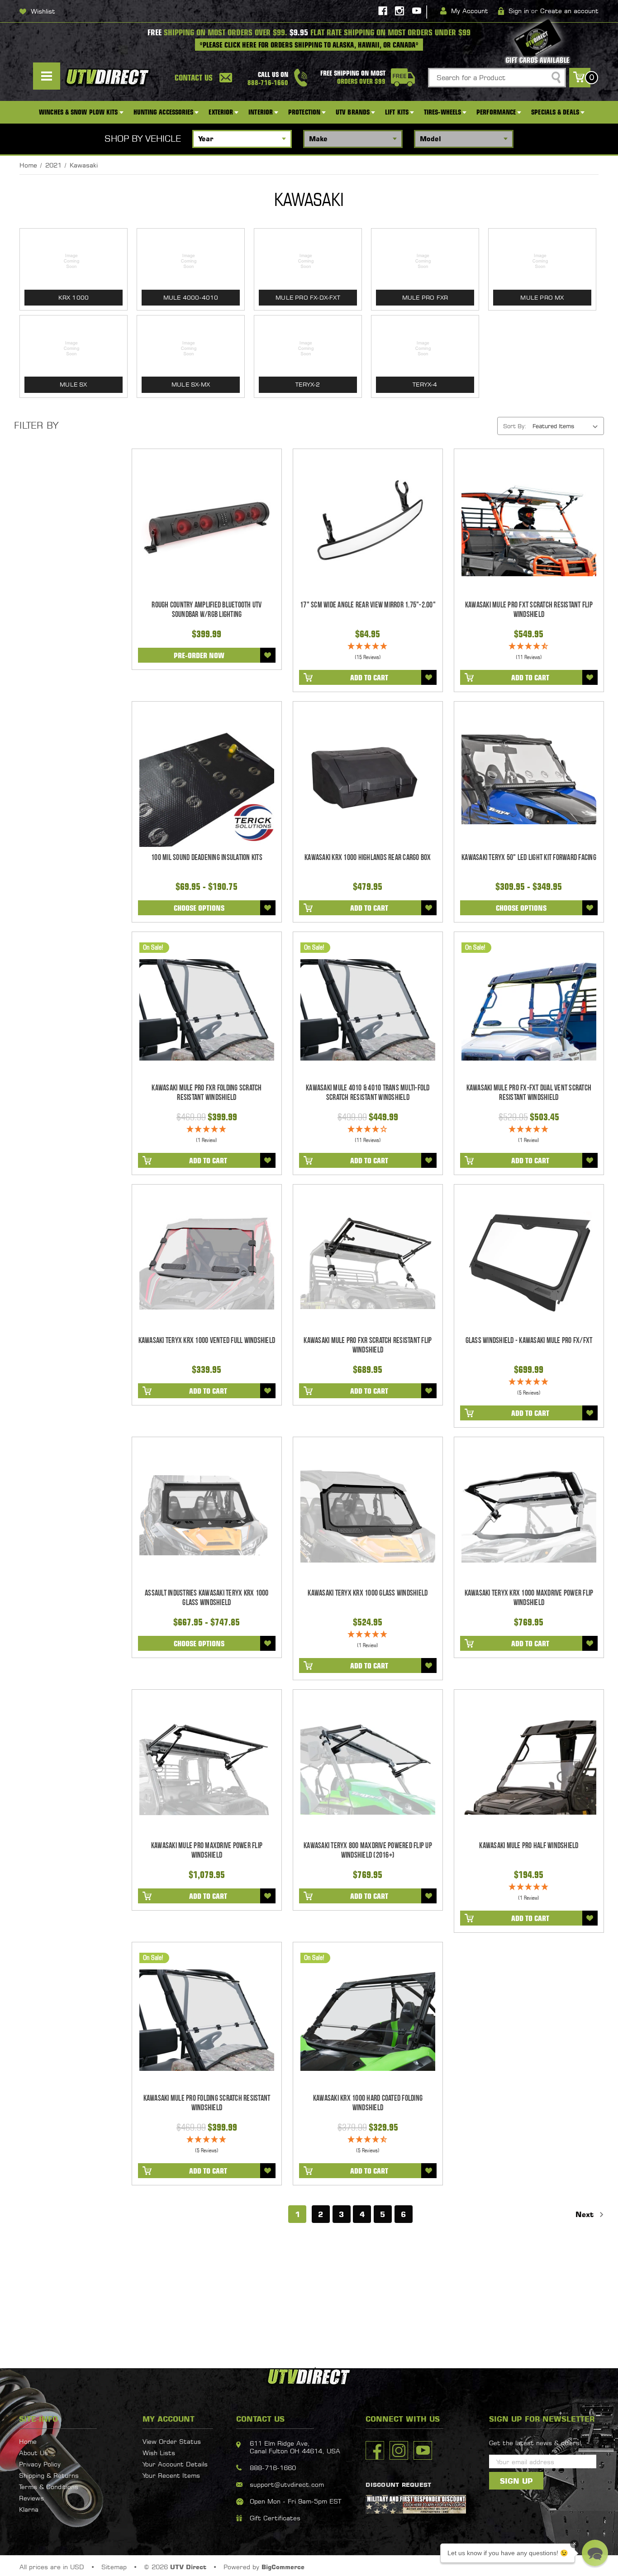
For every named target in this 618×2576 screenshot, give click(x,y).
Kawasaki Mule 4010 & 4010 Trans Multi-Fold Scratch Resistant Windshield (368, 1093)
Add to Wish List (268, 655)
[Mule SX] (74, 348)
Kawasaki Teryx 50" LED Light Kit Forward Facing (529, 858)
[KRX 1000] (74, 261)
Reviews (31, 2498)
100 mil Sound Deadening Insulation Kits (207, 858)
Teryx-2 (308, 384)
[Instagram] (399, 11)
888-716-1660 (273, 2468)
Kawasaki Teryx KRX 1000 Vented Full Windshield (207, 1341)
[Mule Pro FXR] (425, 261)
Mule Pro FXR (425, 297)
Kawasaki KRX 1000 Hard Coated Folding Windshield (368, 2103)
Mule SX (73, 384)
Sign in (519, 11)
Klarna (29, 2509)
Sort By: (515, 426)
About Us (33, 2453)
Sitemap (114, 2567)
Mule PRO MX (542, 297)
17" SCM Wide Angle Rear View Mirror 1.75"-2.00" (368, 605)
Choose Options (199, 908)
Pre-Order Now (199, 655)
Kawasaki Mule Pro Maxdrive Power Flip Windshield (207, 1850)
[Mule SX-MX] (191, 348)
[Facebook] (383, 11)
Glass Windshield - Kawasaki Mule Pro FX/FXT (529, 1341)
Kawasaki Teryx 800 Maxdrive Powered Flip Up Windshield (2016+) (368, 1850)
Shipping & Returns (49, 2475)
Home (28, 2441)
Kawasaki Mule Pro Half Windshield (529, 1846)
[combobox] (497, 78)
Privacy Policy (40, 2464)
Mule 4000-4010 (191, 297)
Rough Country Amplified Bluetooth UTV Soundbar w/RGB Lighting (207, 610)
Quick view (207, 527)
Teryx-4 (425, 384)
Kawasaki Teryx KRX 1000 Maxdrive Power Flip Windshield (529, 1598)
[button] (595, 2553)
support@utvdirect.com (287, 2484)
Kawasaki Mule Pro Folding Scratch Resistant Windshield (207, 2103)
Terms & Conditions (49, 2487)
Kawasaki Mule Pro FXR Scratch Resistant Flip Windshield (368, 1345)
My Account (470, 11)
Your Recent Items (171, 2475)
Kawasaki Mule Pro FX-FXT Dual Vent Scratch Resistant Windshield (529, 1093)
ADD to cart (369, 678)
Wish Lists (159, 2453)
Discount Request (398, 2485)
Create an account (569, 11)
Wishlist (43, 11)
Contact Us (194, 78)
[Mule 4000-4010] (191, 261)
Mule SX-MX (191, 384)
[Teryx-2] (308, 348)
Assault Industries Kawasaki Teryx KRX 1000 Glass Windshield (207, 1598)
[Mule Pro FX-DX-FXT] (308, 261)
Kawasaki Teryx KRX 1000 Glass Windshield (368, 1593)
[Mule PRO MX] (542, 261)
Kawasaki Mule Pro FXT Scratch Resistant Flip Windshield (529, 610)
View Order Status (172, 2441)
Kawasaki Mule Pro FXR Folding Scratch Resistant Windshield (207, 1093)
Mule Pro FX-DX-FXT (308, 297)
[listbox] (567, 426)
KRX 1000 (74, 297)
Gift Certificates (275, 2518)
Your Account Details (175, 2464)
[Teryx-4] (425, 348)
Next (586, 2214)
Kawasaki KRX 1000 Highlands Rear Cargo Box (368, 858)
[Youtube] (417, 11)
